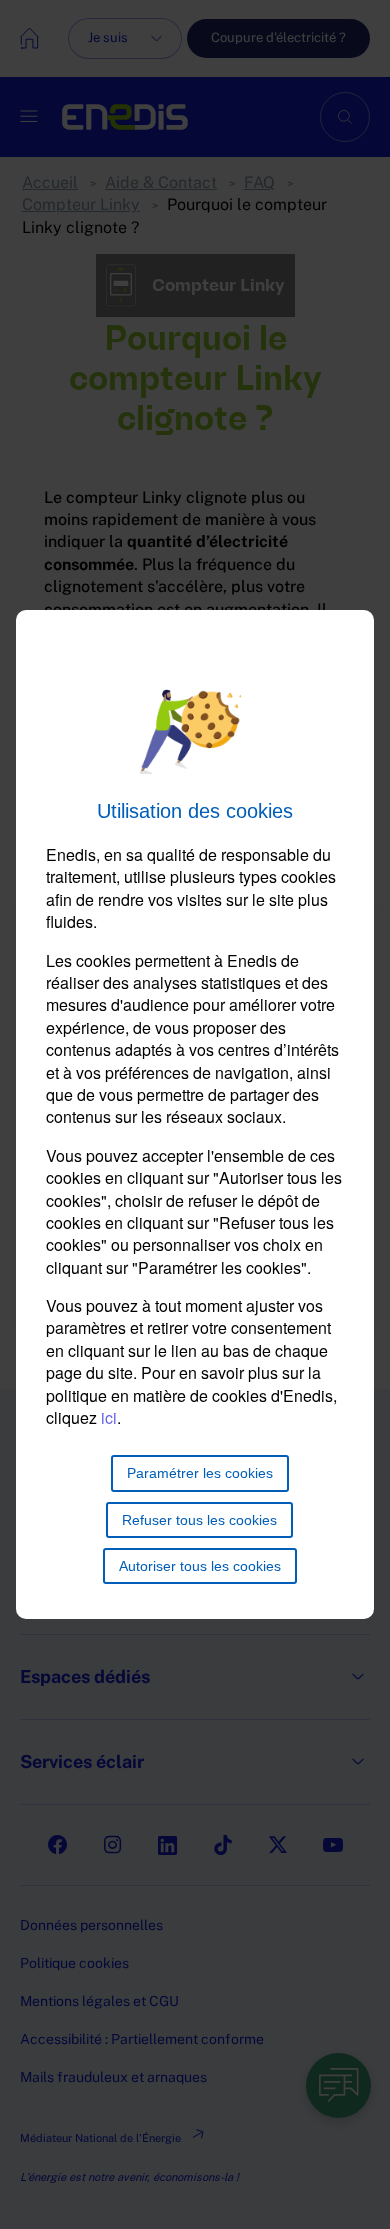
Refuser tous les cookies (199, 1520)
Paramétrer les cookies (200, 1473)
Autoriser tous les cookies (200, 1566)
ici (109, 1417)
